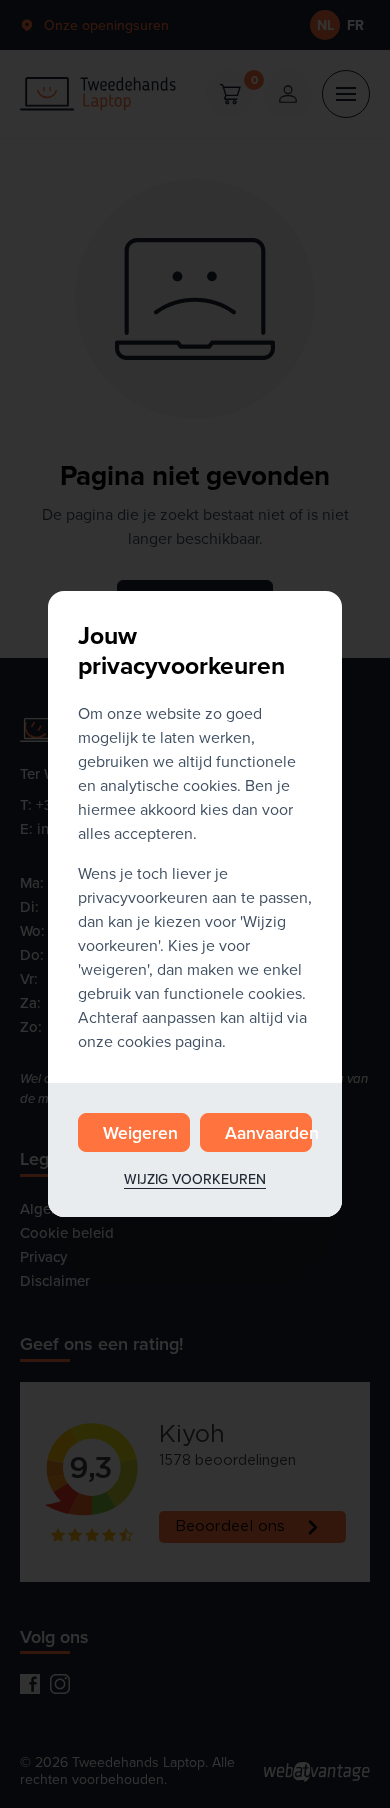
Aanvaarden (268, 1132)
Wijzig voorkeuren (195, 1179)
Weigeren (140, 1132)
